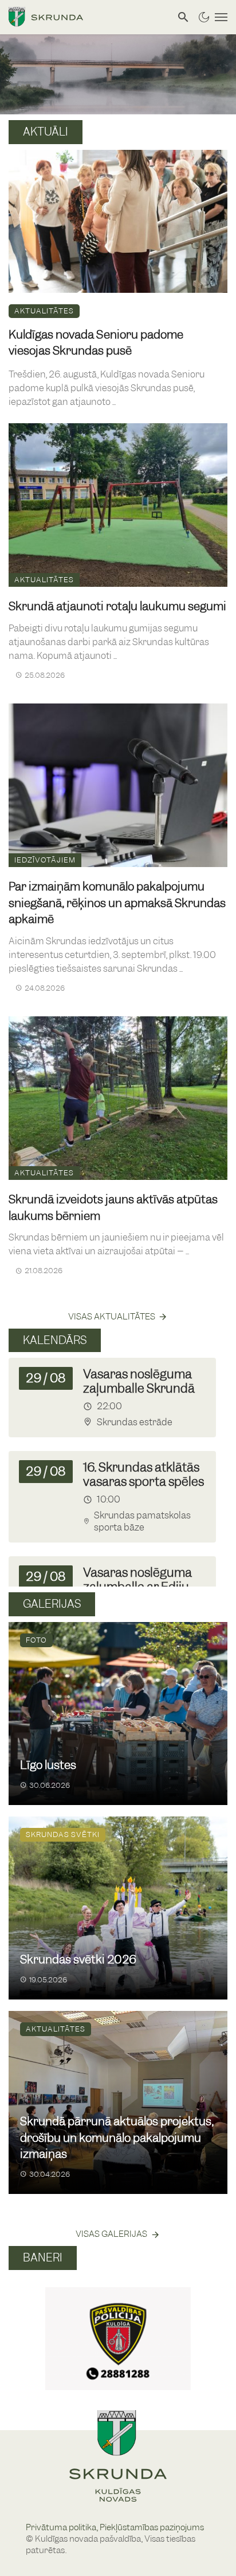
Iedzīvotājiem (45, 860)
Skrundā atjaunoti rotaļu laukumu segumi (117, 606)
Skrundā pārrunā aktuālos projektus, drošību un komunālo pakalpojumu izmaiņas (117, 2138)
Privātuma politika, (63, 2527)
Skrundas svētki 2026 (78, 1959)
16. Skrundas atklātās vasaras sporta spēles (143, 1474)
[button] (22, 2326)
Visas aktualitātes (112, 1317)
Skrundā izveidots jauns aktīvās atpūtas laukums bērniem (113, 1208)
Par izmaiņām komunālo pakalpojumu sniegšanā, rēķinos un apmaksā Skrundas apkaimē (117, 903)
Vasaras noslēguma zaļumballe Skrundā (139, 1381)
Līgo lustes (48, 1765)
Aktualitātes (44, 311)
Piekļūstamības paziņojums (152, 2527)
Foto (36, 1640)
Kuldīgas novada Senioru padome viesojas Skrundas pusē (96, 343)
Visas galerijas (111, 2234)
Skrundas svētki (63, 1834)
